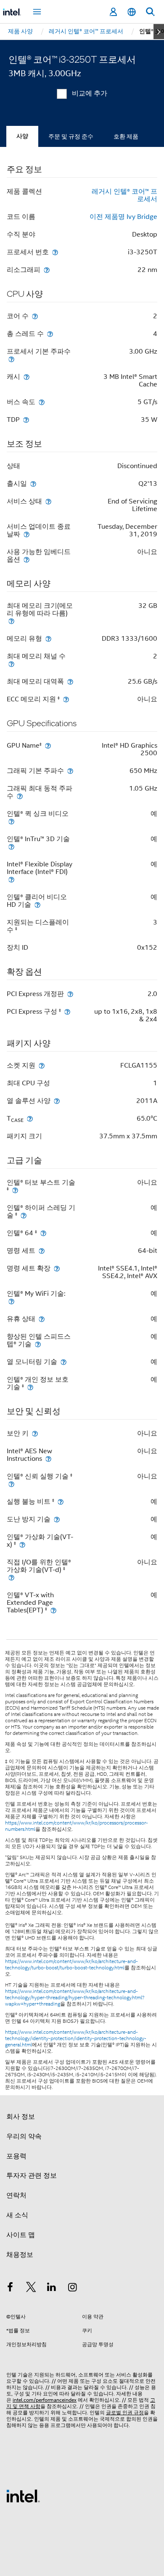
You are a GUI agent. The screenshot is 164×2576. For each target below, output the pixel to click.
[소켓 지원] (42, 1065)
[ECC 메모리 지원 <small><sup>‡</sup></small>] (66, 699)
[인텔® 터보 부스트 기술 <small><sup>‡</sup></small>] (15, 1190)
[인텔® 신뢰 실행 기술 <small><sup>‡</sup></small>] (11, 1484)
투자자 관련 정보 (32, 2176)
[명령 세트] (42, 1251)
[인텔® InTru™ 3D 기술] (11, 846)
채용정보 (20, 2255)
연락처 (16, 2195)
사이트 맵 (21, 2235)
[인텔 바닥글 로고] (23, 2496)
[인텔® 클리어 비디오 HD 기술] (37, 904)
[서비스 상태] (48, 501)
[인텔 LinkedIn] (52, 2288)
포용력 (16, 2156)
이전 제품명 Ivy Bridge (123, 217)
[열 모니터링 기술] (63, 1362)
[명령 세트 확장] (57, 1268)
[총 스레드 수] (50, 334)
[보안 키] (35, 1433)
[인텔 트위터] (31, 2288)
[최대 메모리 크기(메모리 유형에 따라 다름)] (11, 621)
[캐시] (26, 377)
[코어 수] (35, 316)
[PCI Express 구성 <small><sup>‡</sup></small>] (67, 1011)
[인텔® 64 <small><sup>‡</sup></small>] (43, 1233)
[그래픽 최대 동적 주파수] (20, 796)
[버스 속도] (42, 402)
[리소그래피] (47, 270)
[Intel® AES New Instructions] (48, 1458)
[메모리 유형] (48, 638)
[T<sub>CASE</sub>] (30, 1118)
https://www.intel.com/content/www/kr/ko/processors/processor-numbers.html (77, 1826)
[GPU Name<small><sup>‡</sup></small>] (48, 745)
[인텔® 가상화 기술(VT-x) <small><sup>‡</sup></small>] (22, 1544)
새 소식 (17, 2215)
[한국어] (132, 12)
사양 (22, 136)
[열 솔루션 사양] (57, 1101)
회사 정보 (21, 2117)
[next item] (159, 32)
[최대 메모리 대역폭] (70, 681)
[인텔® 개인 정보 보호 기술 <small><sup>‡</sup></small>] (30, 1387)
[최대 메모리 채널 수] (11, 664)
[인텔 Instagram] (73, 2288)
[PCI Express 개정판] (70, 994)
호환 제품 (126, 136)
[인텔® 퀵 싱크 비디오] (11, 821)
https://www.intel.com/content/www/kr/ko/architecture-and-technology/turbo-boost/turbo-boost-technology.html (71, 1965)
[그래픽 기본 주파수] (70, 771)
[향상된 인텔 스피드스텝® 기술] (38, 1344)
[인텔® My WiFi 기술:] (11, 1301)
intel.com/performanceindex (45, 2400)
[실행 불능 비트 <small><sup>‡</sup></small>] (61, 1501)
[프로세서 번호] (55, 252)
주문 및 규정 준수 (71, 136)
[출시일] (33, 483)
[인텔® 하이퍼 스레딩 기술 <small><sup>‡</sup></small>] (24, 1215)
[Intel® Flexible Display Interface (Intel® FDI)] (11, 879)
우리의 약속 (24, 2136)
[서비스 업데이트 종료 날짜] (26, 534)
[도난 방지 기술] (57, 1519)
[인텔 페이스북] (10, 2288)
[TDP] (26, 420)
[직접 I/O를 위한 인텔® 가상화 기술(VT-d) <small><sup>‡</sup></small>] (11, 1577)
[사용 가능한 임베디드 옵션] (26, 559)
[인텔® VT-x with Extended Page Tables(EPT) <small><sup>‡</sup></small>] (53, 1610)
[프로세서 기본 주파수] (11, 359)
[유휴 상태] (42, 1319)
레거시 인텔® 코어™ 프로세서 (124, 195)
